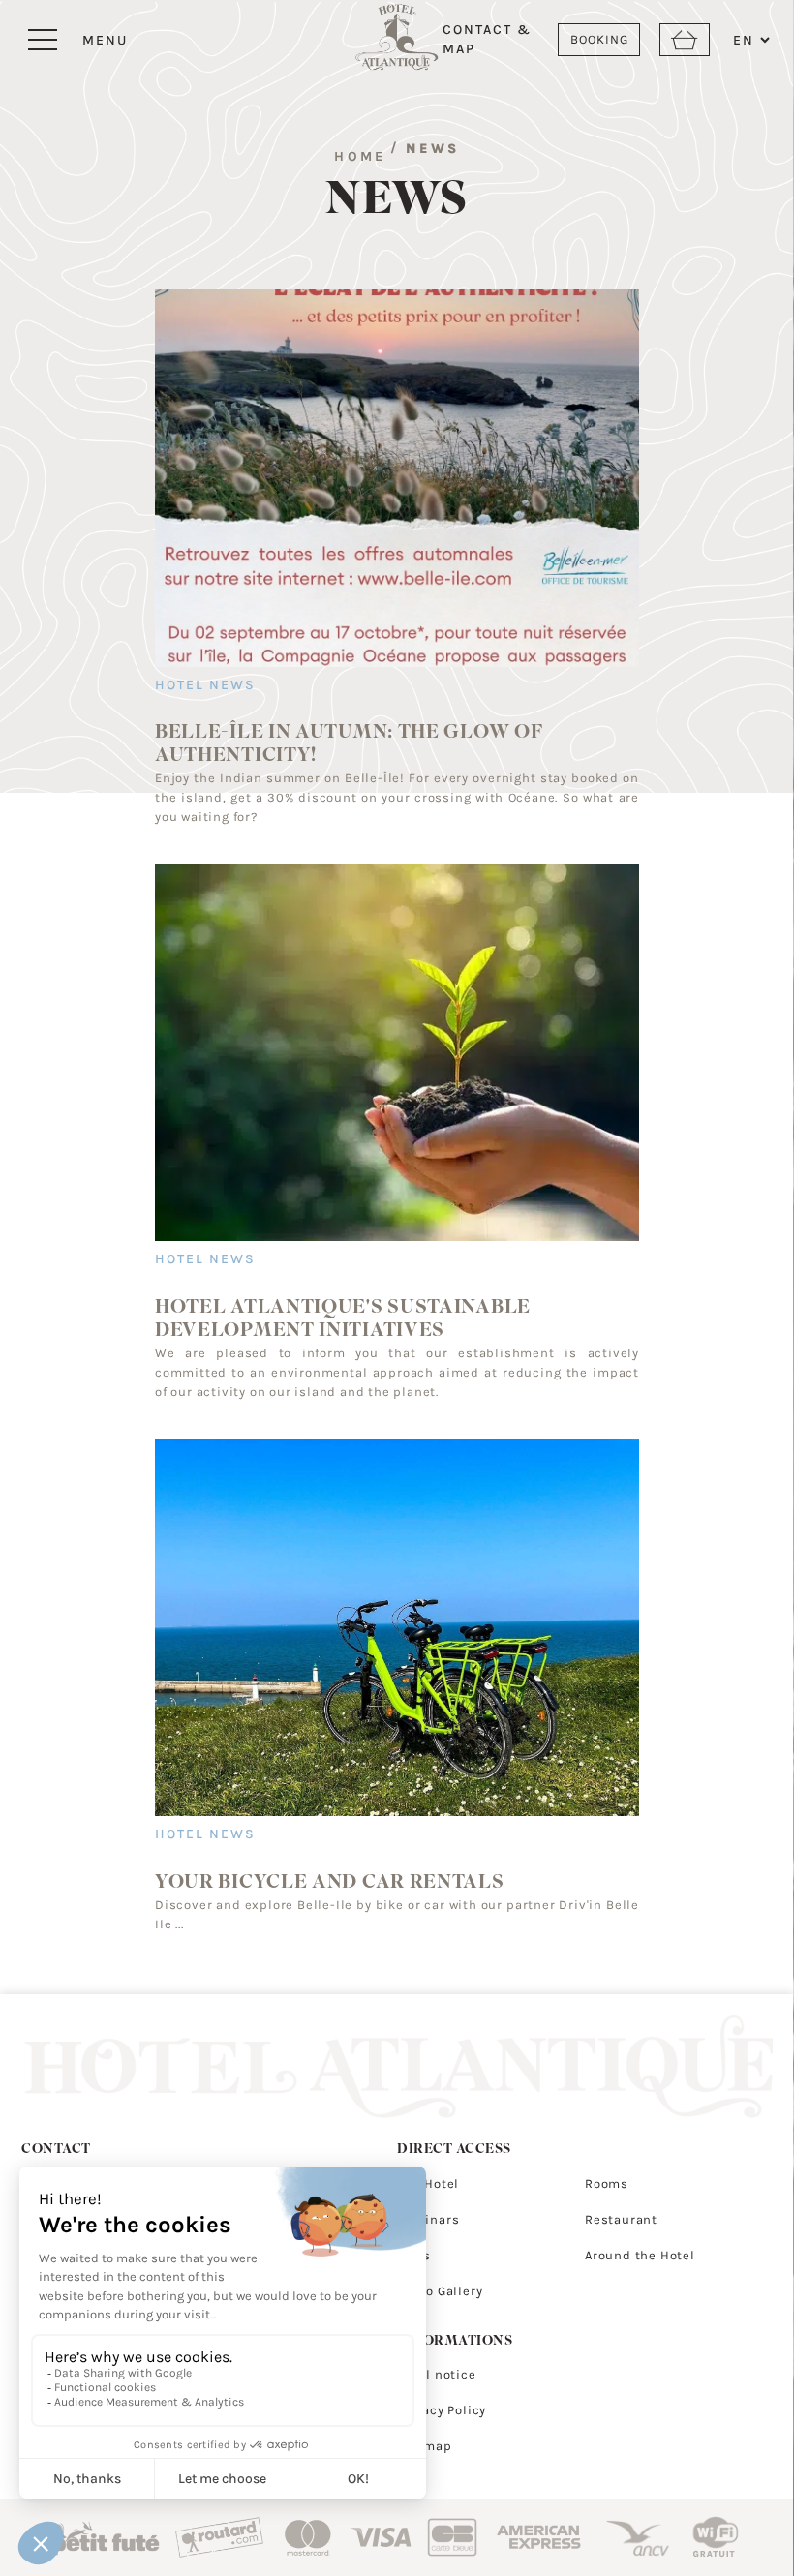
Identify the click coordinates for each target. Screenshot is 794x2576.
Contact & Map (487, 39)
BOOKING (599, 39)
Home (360, 156)
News (433, 149)
